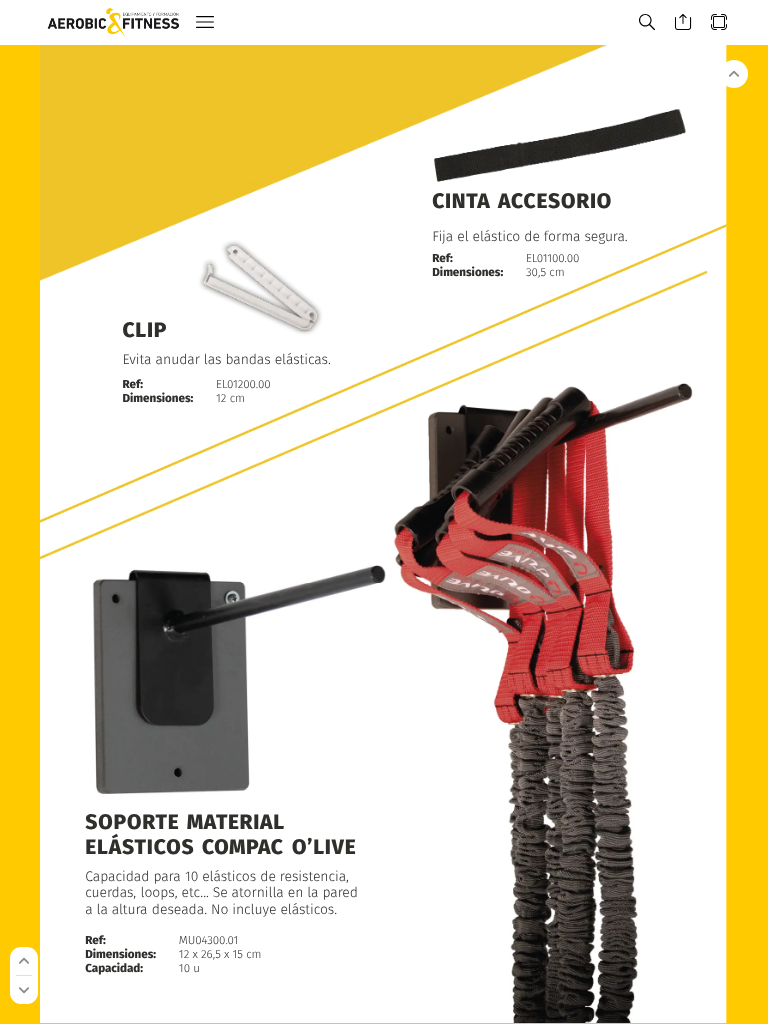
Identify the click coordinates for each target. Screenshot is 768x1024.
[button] (205, 22)
